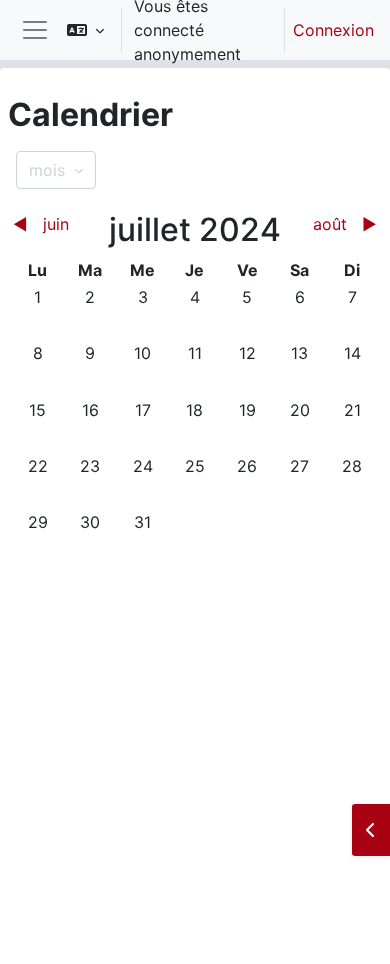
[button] (85, 30)
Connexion (333, 30)
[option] (214, 30)
